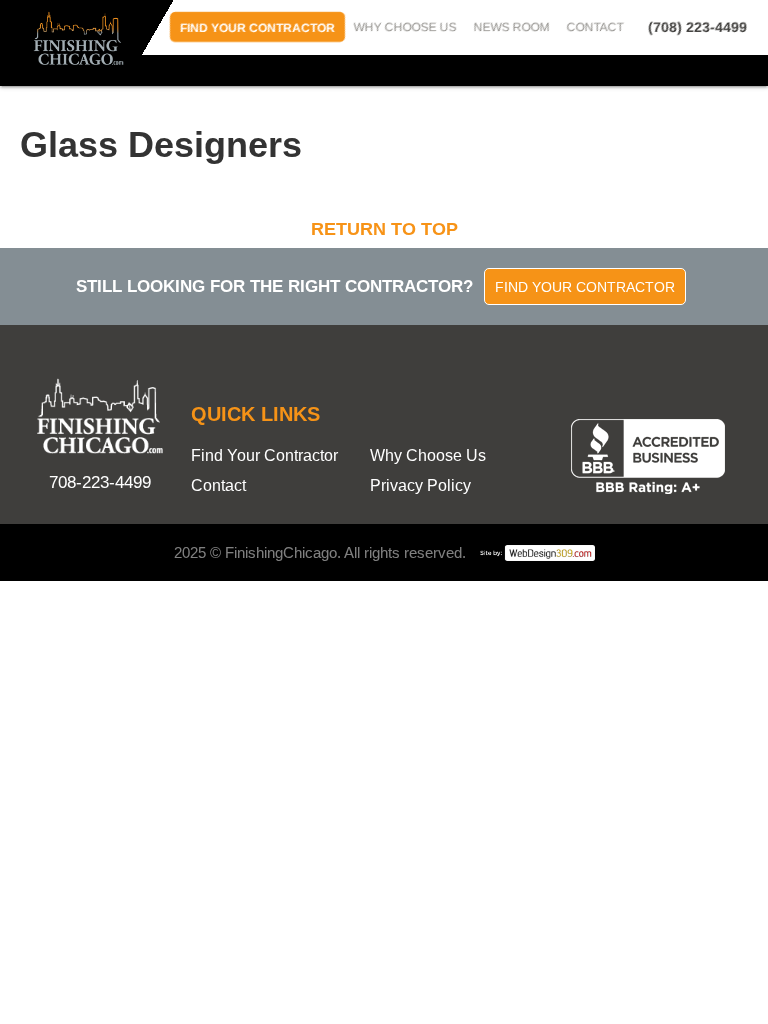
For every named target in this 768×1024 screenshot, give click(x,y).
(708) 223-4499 (697, 27)
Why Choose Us (405, 27)
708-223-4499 (100, 482)
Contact (595, 27)
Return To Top (384, 229)
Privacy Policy (420, 485)
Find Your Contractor (257, 28)
